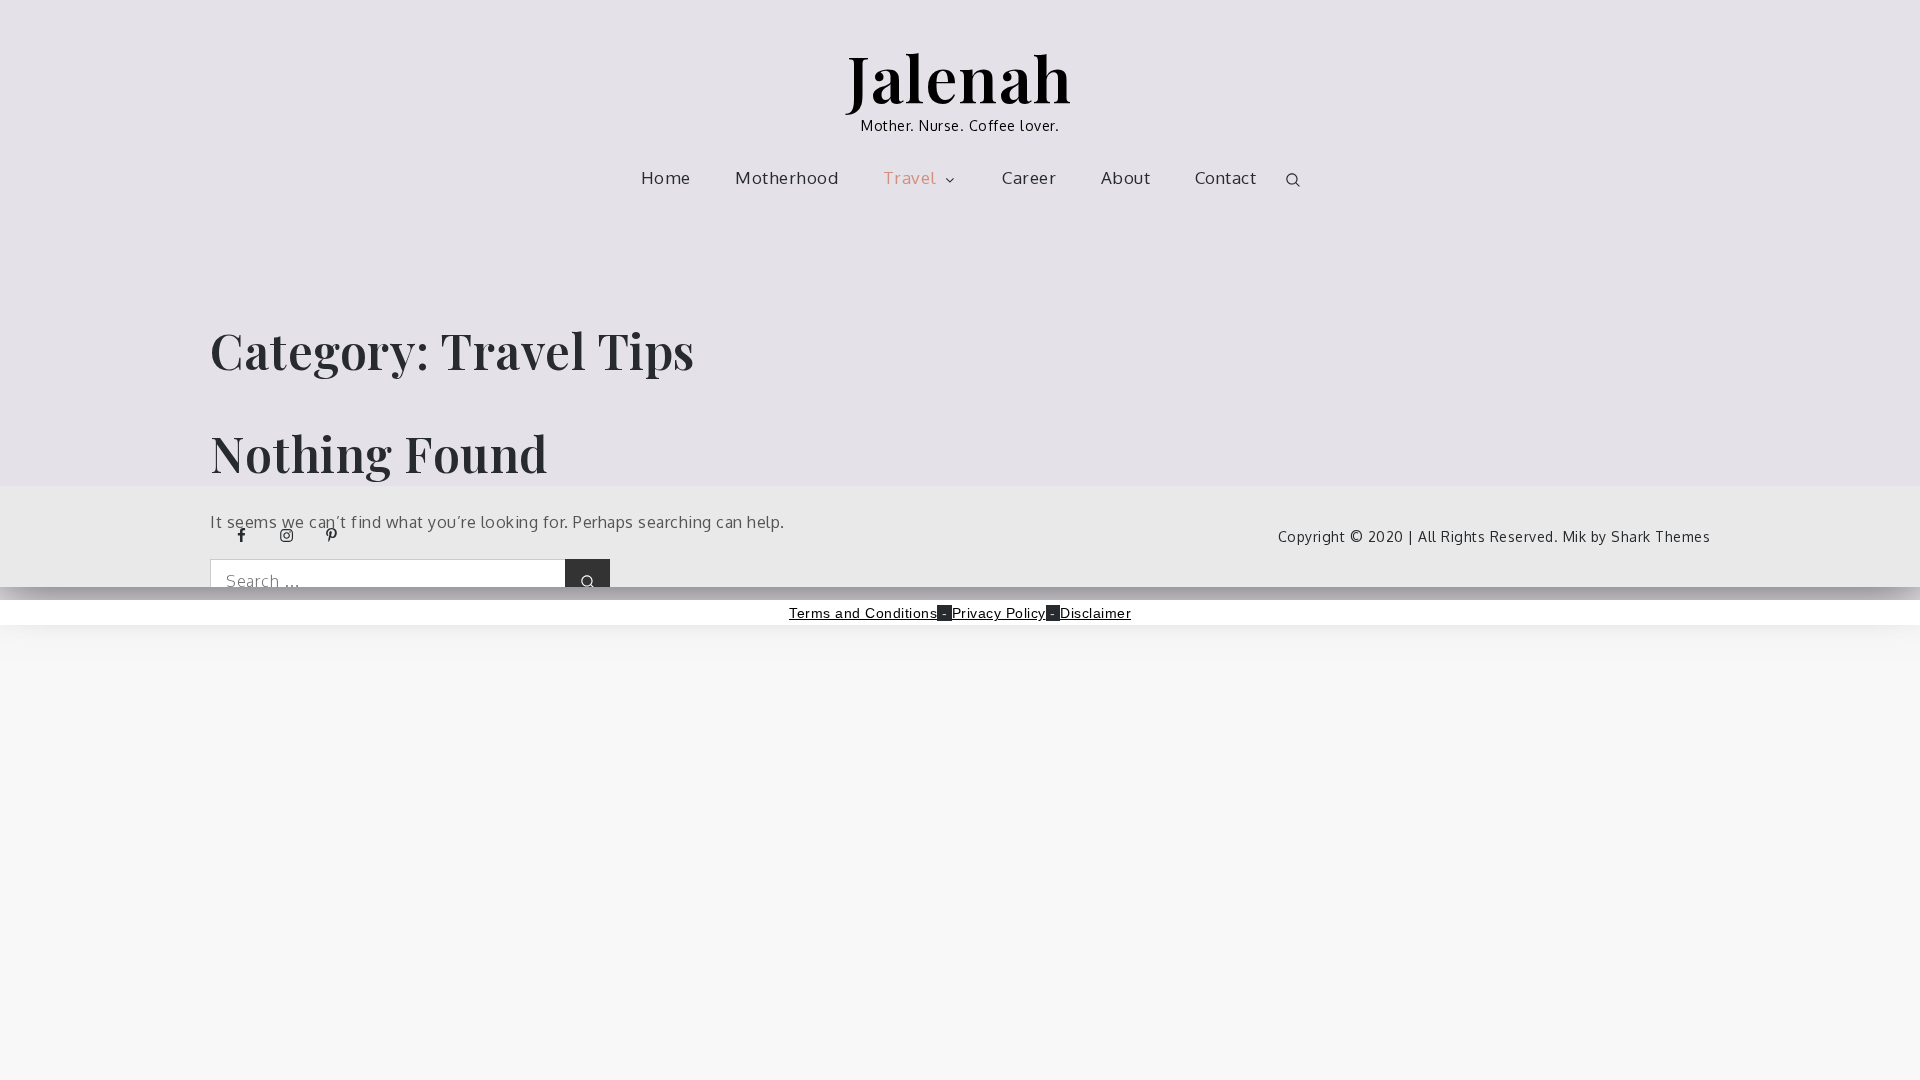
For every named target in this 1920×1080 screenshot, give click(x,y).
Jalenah (960, 76)
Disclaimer (1095, 613)
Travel (910, 177)
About (1126, 177)
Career (1029, 177)
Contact (1226, 177)
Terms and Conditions (863, 613)
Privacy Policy (999, 613)
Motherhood (786, 177)
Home (666, 177)
